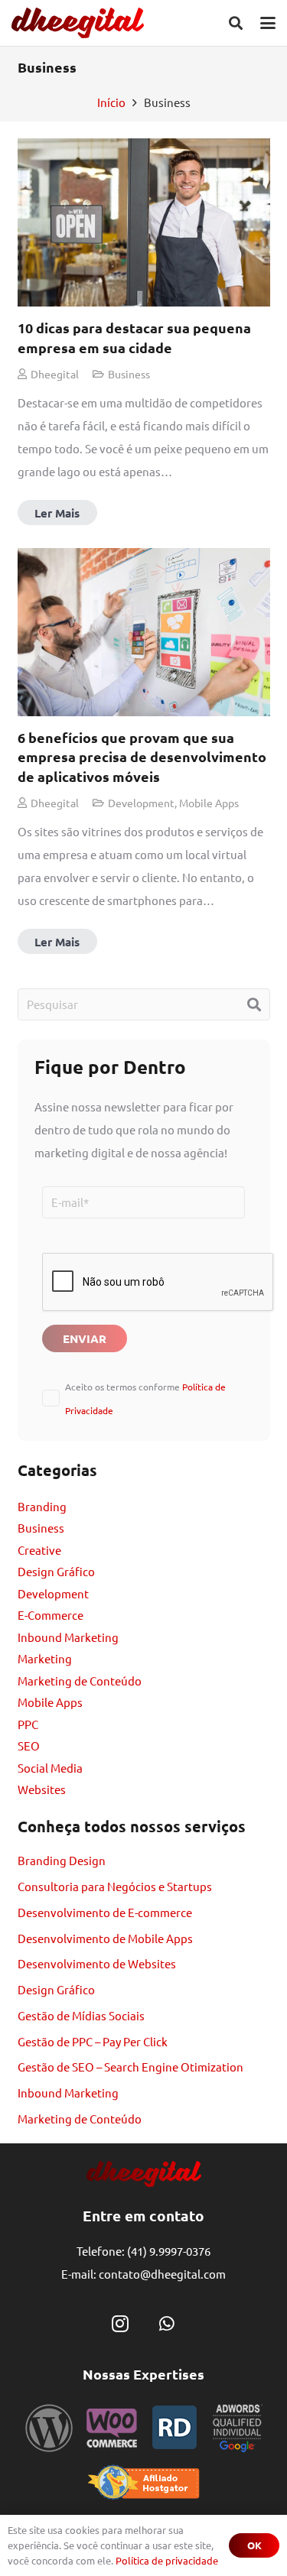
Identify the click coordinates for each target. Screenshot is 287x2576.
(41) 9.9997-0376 (169, 2251)
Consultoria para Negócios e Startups (115, 1886)
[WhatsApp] (167, 2324)
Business (41, 1528)
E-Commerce (51, 1615)
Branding (42, 1506)
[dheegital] (78, 23)
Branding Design (62, 1860)
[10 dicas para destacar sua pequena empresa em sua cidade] (144, 332)
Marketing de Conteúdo (80, 1681)
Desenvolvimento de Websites (97, 1963)
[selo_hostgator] (144, 2482)
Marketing (45, 1658)
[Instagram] (120, 2324)
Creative (39, 1550)
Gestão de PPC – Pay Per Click (93, 2041)
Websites (42, 1789)
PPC (28, 1724)
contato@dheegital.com (162, 2274)
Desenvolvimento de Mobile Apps (105, 1938)
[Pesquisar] (254, 1004)
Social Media (50, 1768)
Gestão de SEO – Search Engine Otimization (130, 2067)
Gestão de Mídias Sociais (81, 2015)
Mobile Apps (50, 1702)
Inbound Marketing (68, 1637)
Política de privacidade (167, 2560)
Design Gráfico (56, 1571)
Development (53, 1593)
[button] (236, 23)
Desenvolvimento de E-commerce (105, 1912)
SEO (29, 1745)
